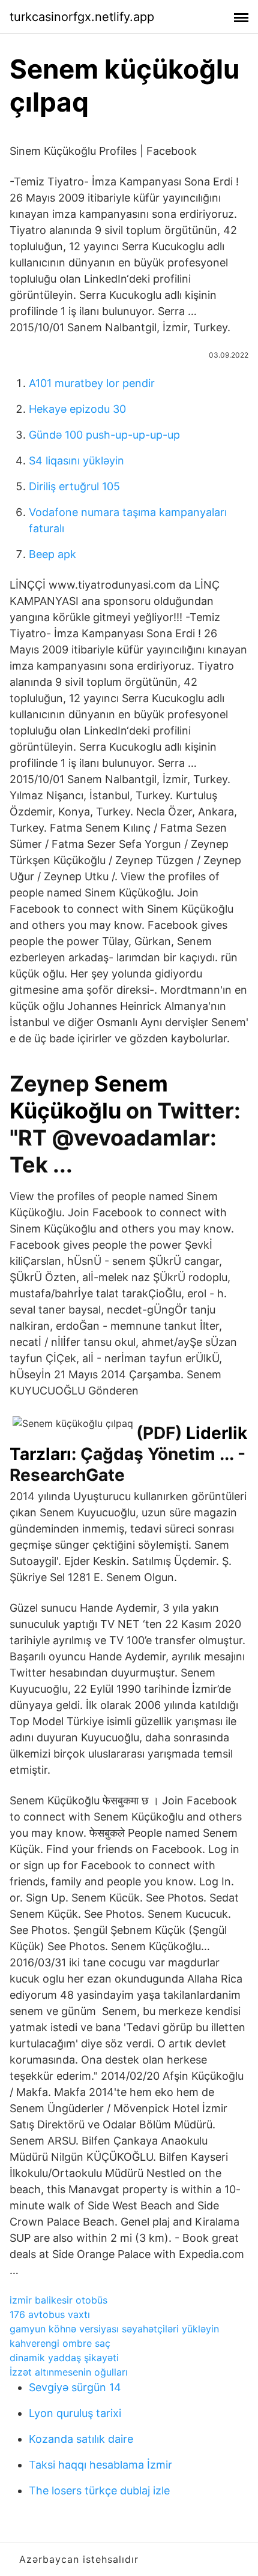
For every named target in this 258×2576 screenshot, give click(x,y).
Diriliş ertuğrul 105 (74, 486)
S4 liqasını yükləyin (76, 461)
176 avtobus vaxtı (50, 2314)
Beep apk (52, 554)
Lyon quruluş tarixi (75, 2413)
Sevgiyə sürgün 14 (75, 2387)
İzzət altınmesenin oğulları (69, 2372)
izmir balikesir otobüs (58, 2300)
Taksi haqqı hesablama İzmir (100, 2465)
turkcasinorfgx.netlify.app (82, 17)
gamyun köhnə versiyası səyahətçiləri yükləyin (114, 2329)
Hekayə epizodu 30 (77, 409)
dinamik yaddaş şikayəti (64, 2358)
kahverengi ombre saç (60, 2343)
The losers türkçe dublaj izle (99, 2490)
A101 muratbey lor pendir (92, 383)
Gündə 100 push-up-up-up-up (104, 435)
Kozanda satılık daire (81, 2439)
